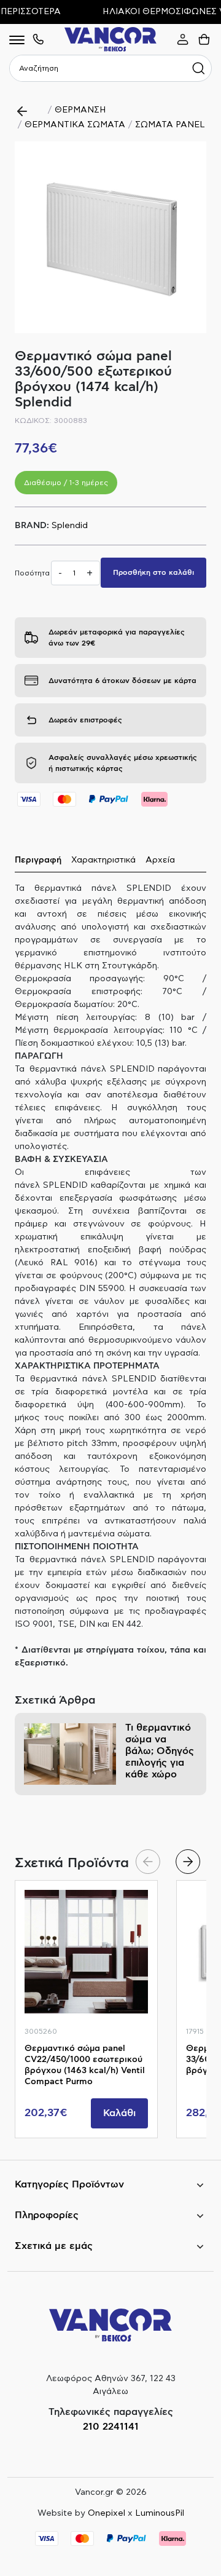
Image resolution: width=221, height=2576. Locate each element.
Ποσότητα (32, 573)
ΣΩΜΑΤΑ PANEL (170, 125)
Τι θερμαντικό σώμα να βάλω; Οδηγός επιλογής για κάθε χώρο (160, 1751)
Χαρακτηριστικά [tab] (103, 860)
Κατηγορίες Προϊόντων (69, 2184)
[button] (188, 1862)
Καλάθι (119, 2113)
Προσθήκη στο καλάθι (153, 572)
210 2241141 (111, 2427)
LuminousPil (160, 2513)
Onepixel (107, 2513)
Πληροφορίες (47, 2215)
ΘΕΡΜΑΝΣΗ (80, 110)
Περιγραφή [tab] (38, 860)
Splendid (70, 526)
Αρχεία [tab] (160, 860)
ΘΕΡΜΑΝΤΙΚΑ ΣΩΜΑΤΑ (75, 125)
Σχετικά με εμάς (54, 2246)
